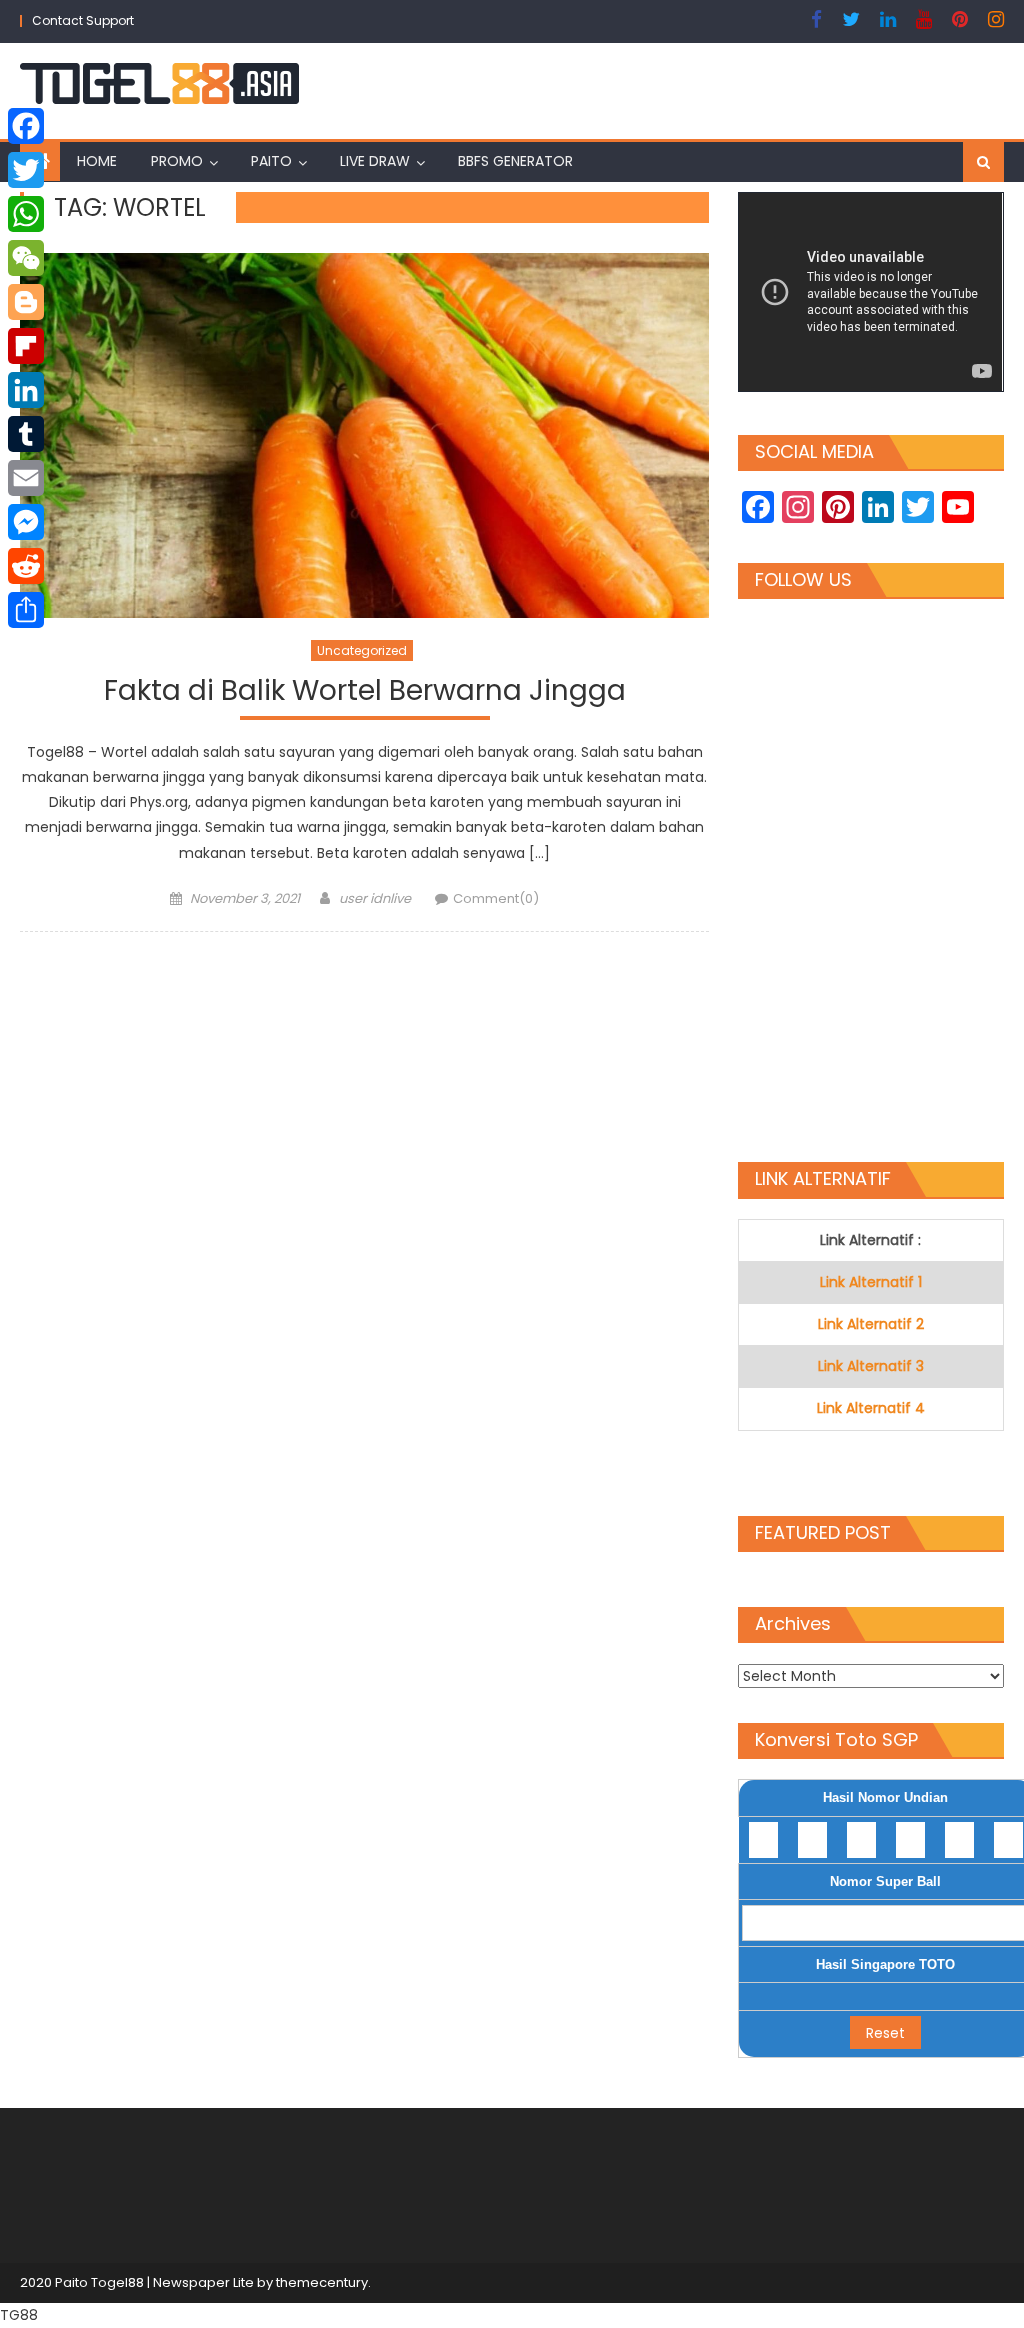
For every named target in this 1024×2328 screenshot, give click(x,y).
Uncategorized (362, 650)
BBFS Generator (515, 161)
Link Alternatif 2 (871, 1324)
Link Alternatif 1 (871, 1282)
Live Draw (375, 161)
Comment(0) (496, 898)
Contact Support (83, 20)
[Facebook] (26, 126)
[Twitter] (26, 170)
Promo (177, 161)
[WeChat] (26, 258)
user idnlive (375, 898)
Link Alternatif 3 (871, 1366)
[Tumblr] (26, 434)
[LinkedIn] (26, 390)
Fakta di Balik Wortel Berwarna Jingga (365, 691)
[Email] (26, 478)
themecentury (322, 2282)
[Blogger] (26, 302)
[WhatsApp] (26, 214)
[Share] (26, 610)
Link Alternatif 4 (871, 1408)
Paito (271, 161)
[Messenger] (26, 522)
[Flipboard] (26, 346)
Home (97, 161)
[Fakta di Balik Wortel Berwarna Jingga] (364, 435)
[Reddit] (26, 566)
